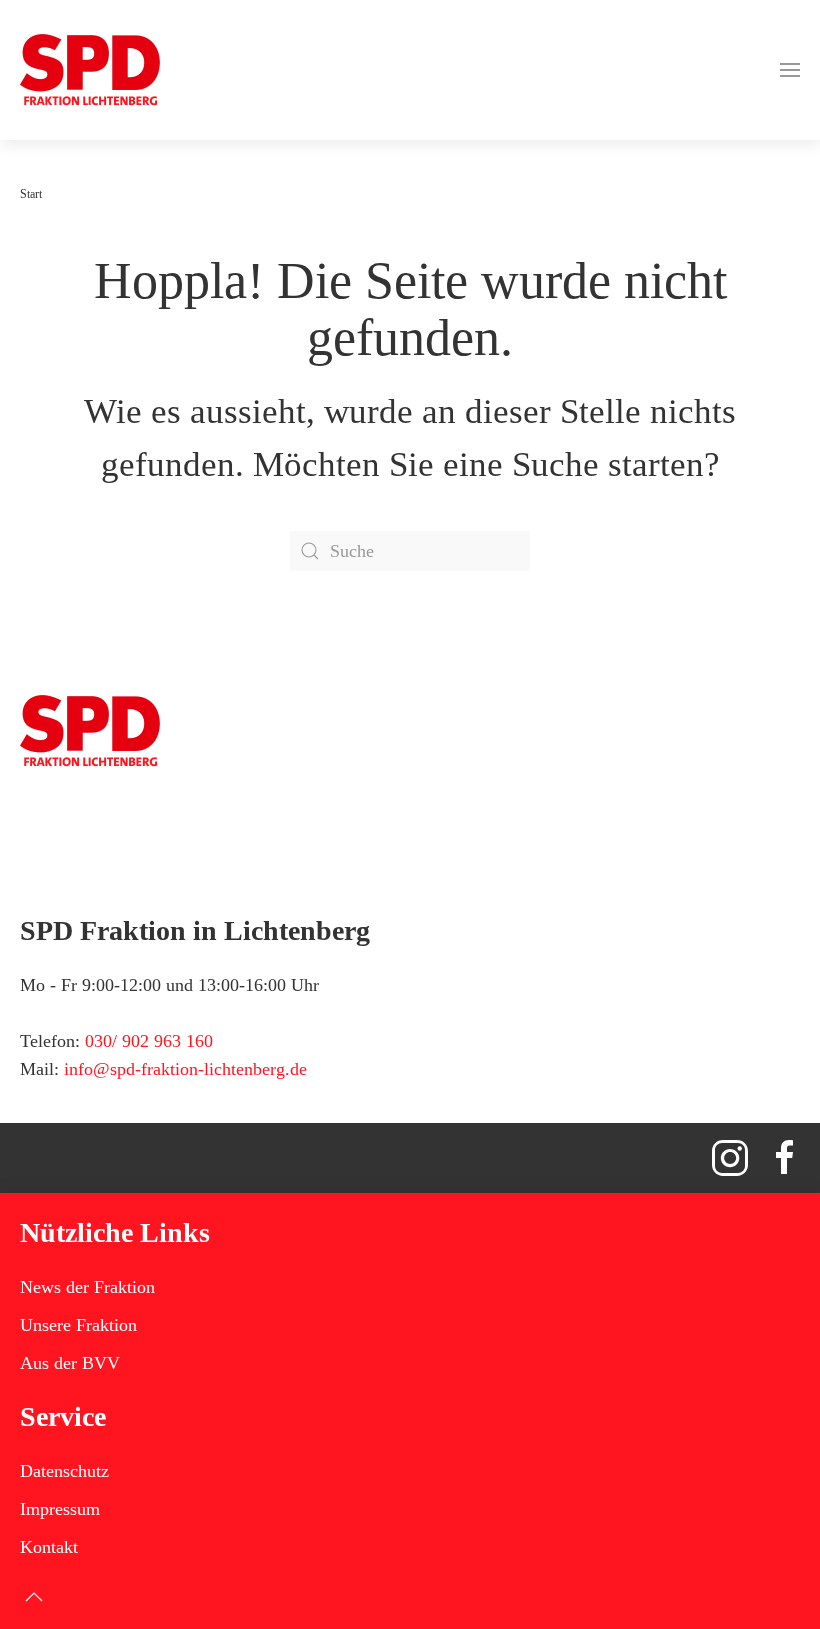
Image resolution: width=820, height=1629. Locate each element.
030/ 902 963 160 (149, 1041)
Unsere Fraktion (78, 1325)
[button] (790, 70)
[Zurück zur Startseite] (90, 70)
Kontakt (49, 1547)
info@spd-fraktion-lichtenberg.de (185, 1069)
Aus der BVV (70, 1363)
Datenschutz (64, 1471)
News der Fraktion (87, 1287)
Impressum (60, 1509)
